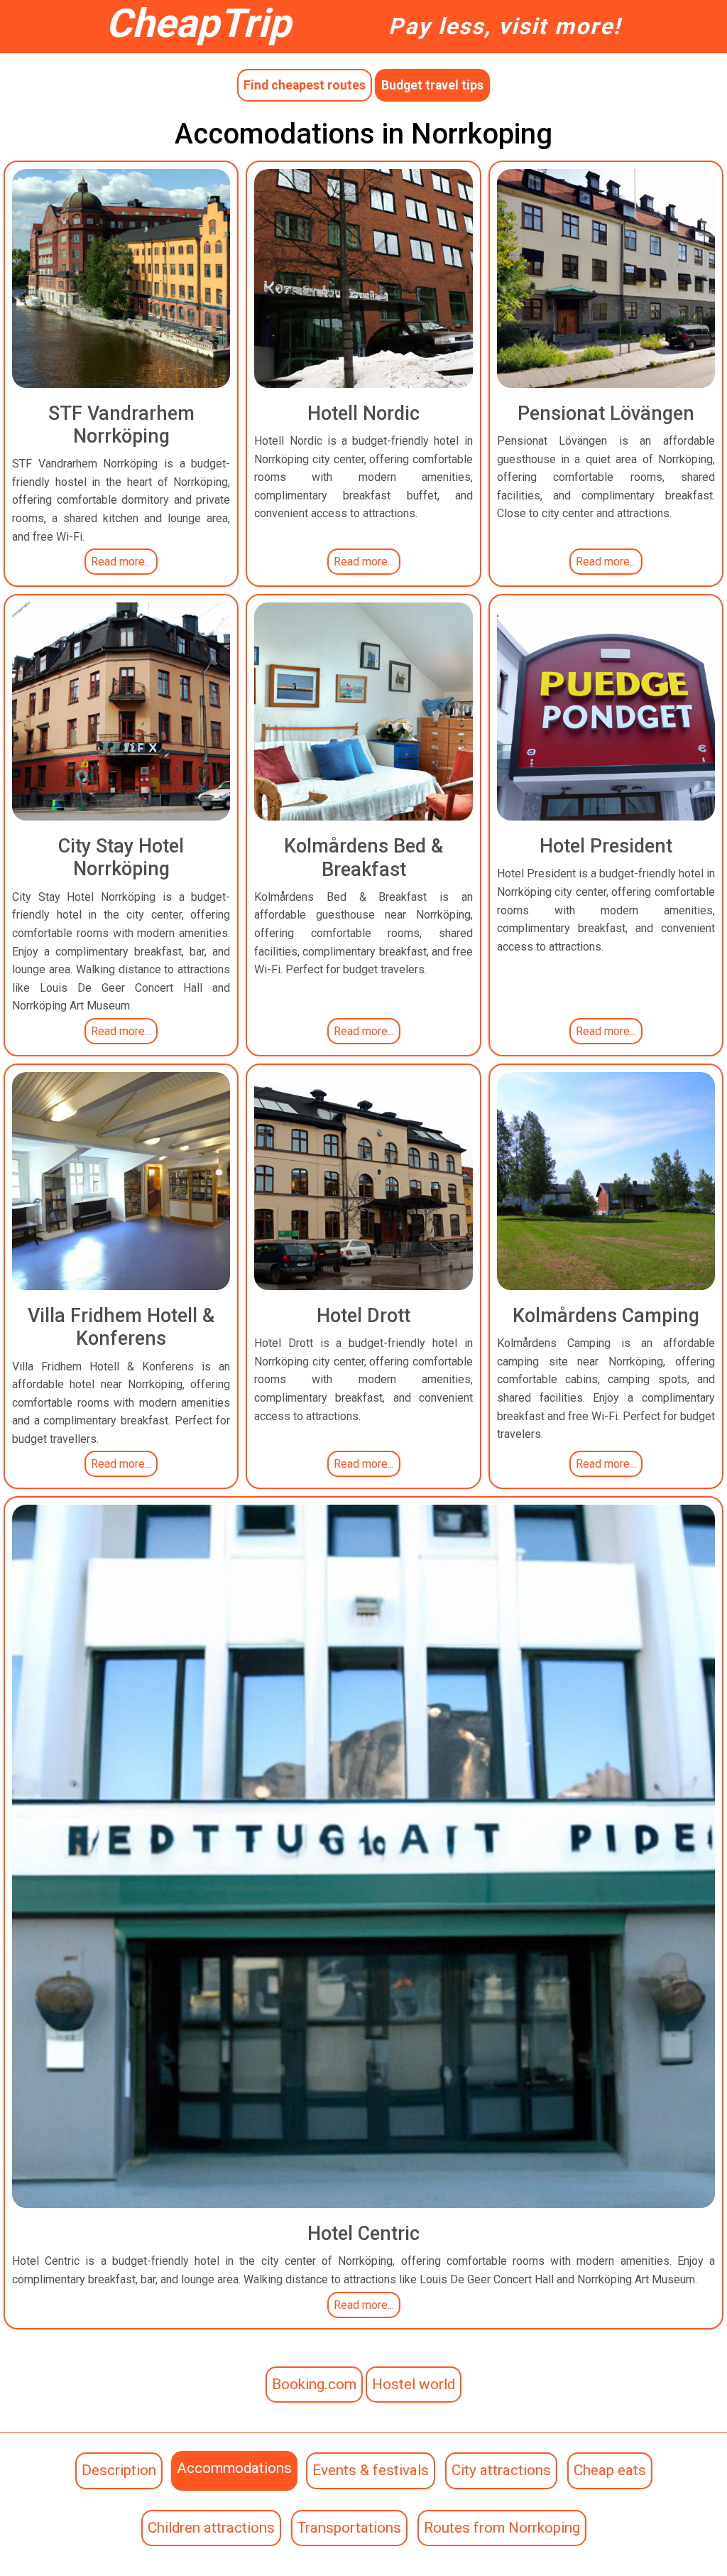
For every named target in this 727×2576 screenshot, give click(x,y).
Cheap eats (610, 2470)
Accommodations (234, 2468)
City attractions (501, 2470)
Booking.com (314, 2384)
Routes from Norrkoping (502, 2528)
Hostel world (414, 2384)
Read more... (121, 562)
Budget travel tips (432, 85)
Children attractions (211, 2528)
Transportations (349, 2528)
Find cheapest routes (305, 85)
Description (119, 2470)
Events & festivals (371, 2470)
